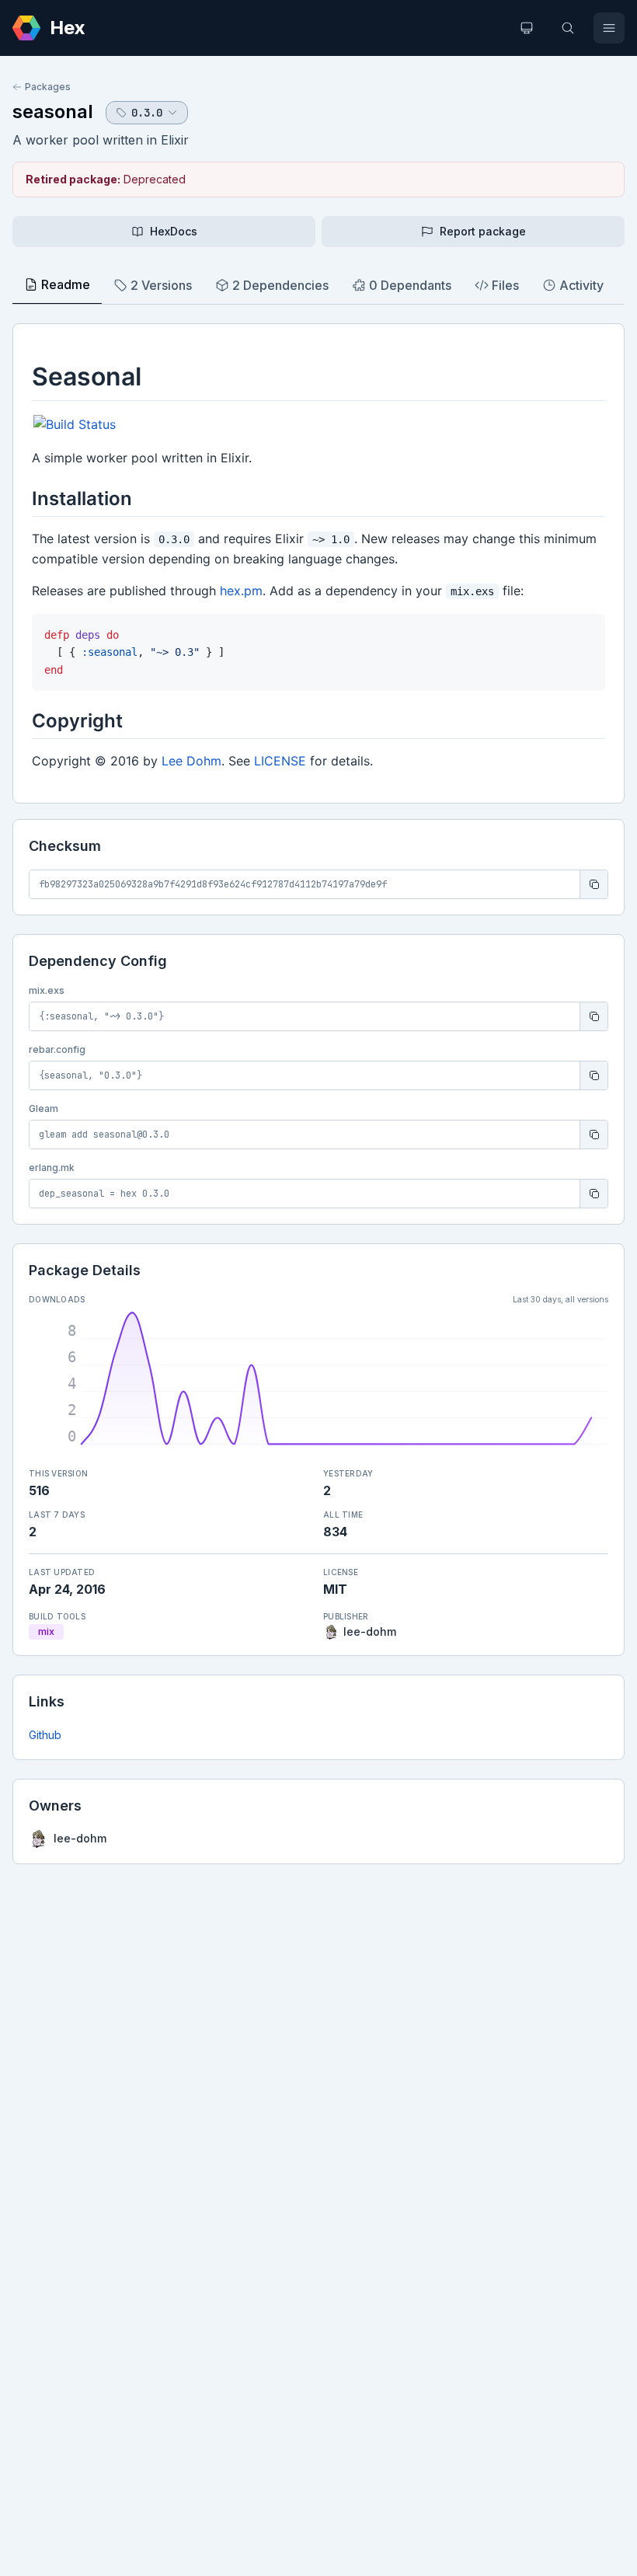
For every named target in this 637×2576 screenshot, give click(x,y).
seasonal (53, 112)
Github (45, 1735)
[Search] (568, 28)
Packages (48, 87)
